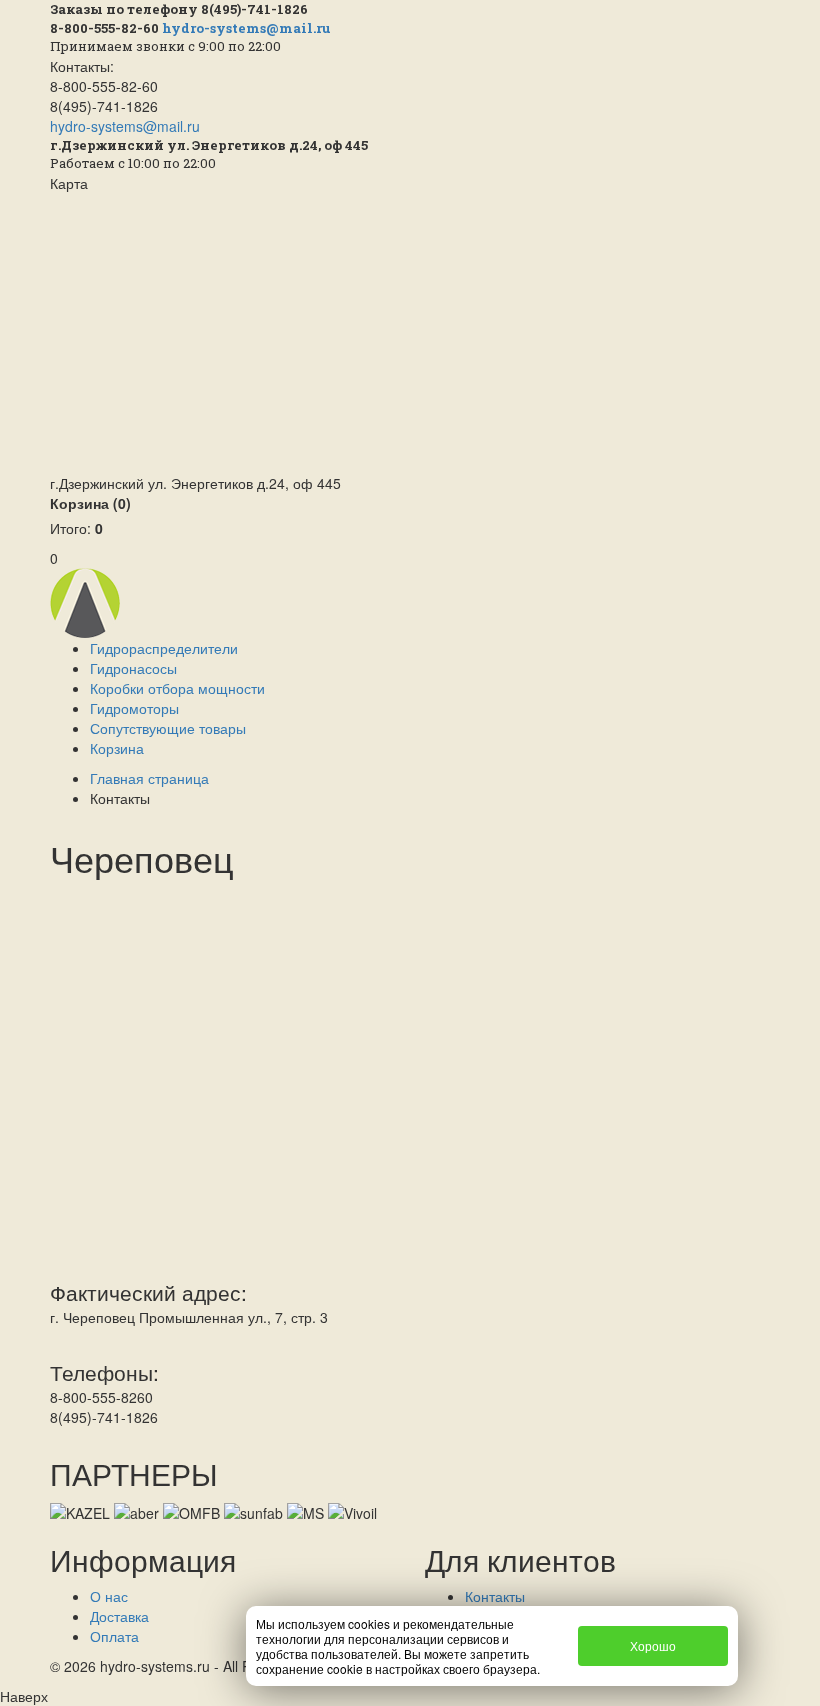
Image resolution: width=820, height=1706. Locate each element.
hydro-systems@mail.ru (246, 28)
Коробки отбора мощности (177, 688)
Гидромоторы (134, 708)
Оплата (114, 1636)
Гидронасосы (133, 668)
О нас (109, 1596)
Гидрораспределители (164, 648)
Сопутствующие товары (168, 728)
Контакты (495, 1596)
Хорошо (653, 1645)
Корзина (90, 503)
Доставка (119, 1616)
